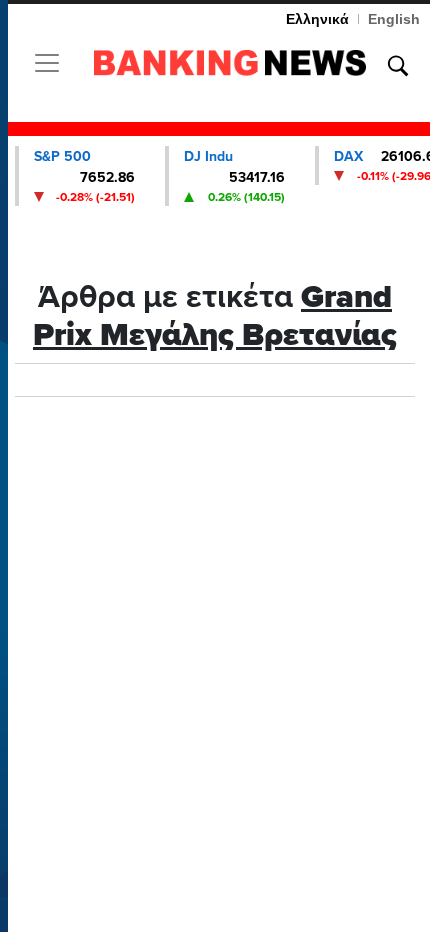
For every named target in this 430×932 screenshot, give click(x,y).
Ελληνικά (317, 19)
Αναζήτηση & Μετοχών (398, 66)
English (394, 19)
